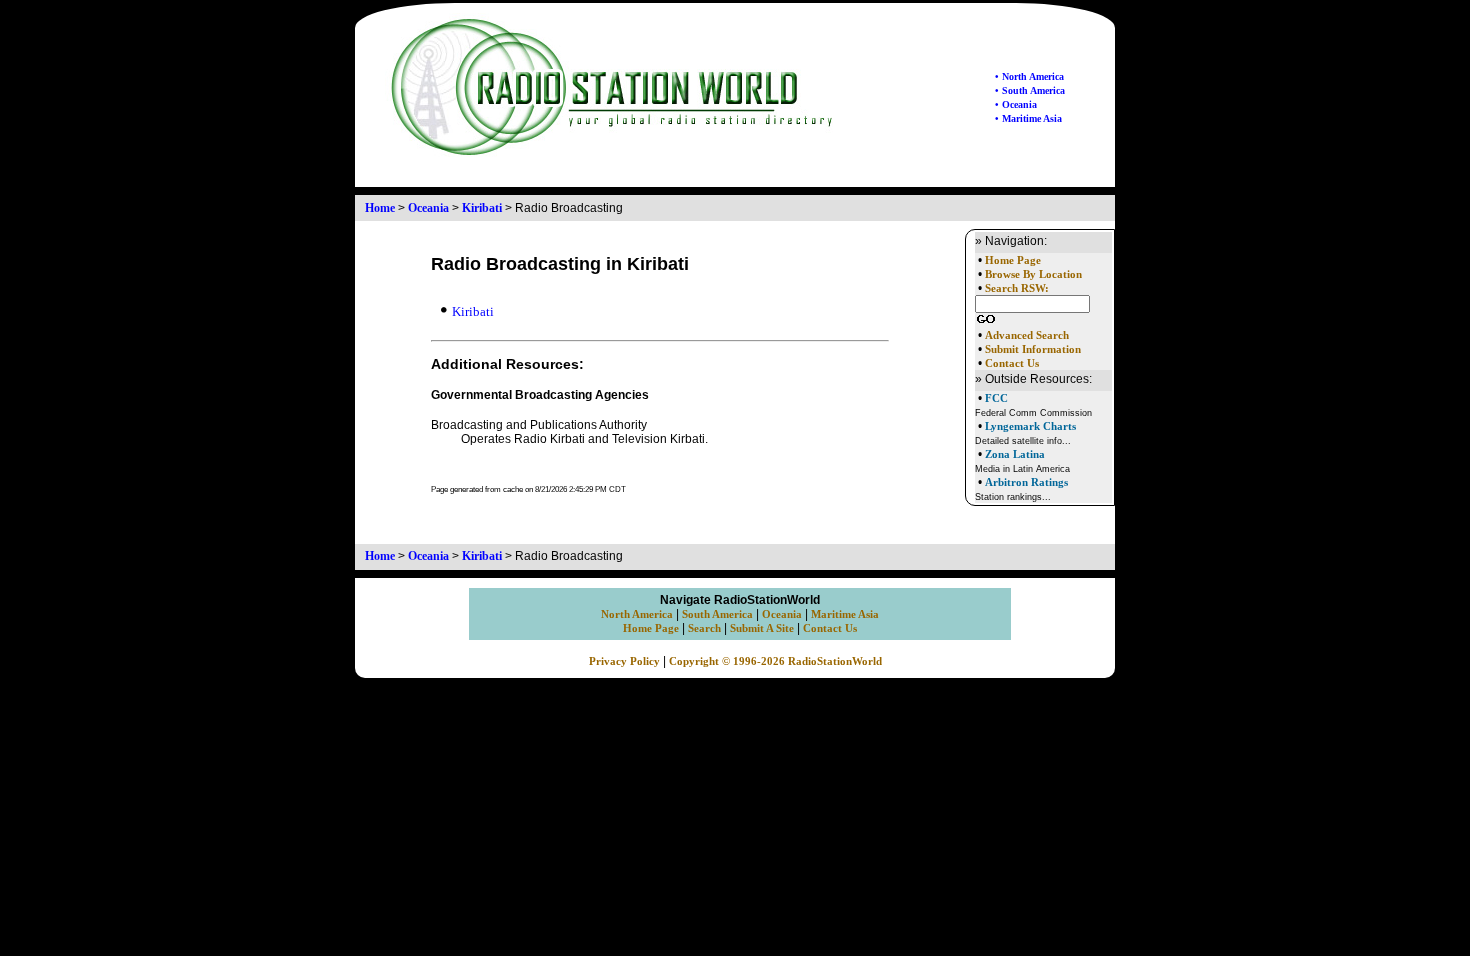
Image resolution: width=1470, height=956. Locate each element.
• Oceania (1016, 104)
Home (380, 208)
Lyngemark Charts (1030, 426)
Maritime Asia (845, 614)
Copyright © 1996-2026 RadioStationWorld (775, 661)
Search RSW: (1017, 288)
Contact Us (1012, 363)
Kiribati (482, 208)
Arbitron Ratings (1026, 482)
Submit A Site (762, 628)
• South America (1030, 90)
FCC (996, 398)
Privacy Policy (624, 661)
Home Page (1013, 260)
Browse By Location (1033, 274)
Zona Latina (1015, 454)
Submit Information (1033, 349)
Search (704, 628)
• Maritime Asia (1028, 118)
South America (717, 614)
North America (637, 614)
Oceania (428, 208)
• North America (1029, 76)
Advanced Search (1027, 335)
